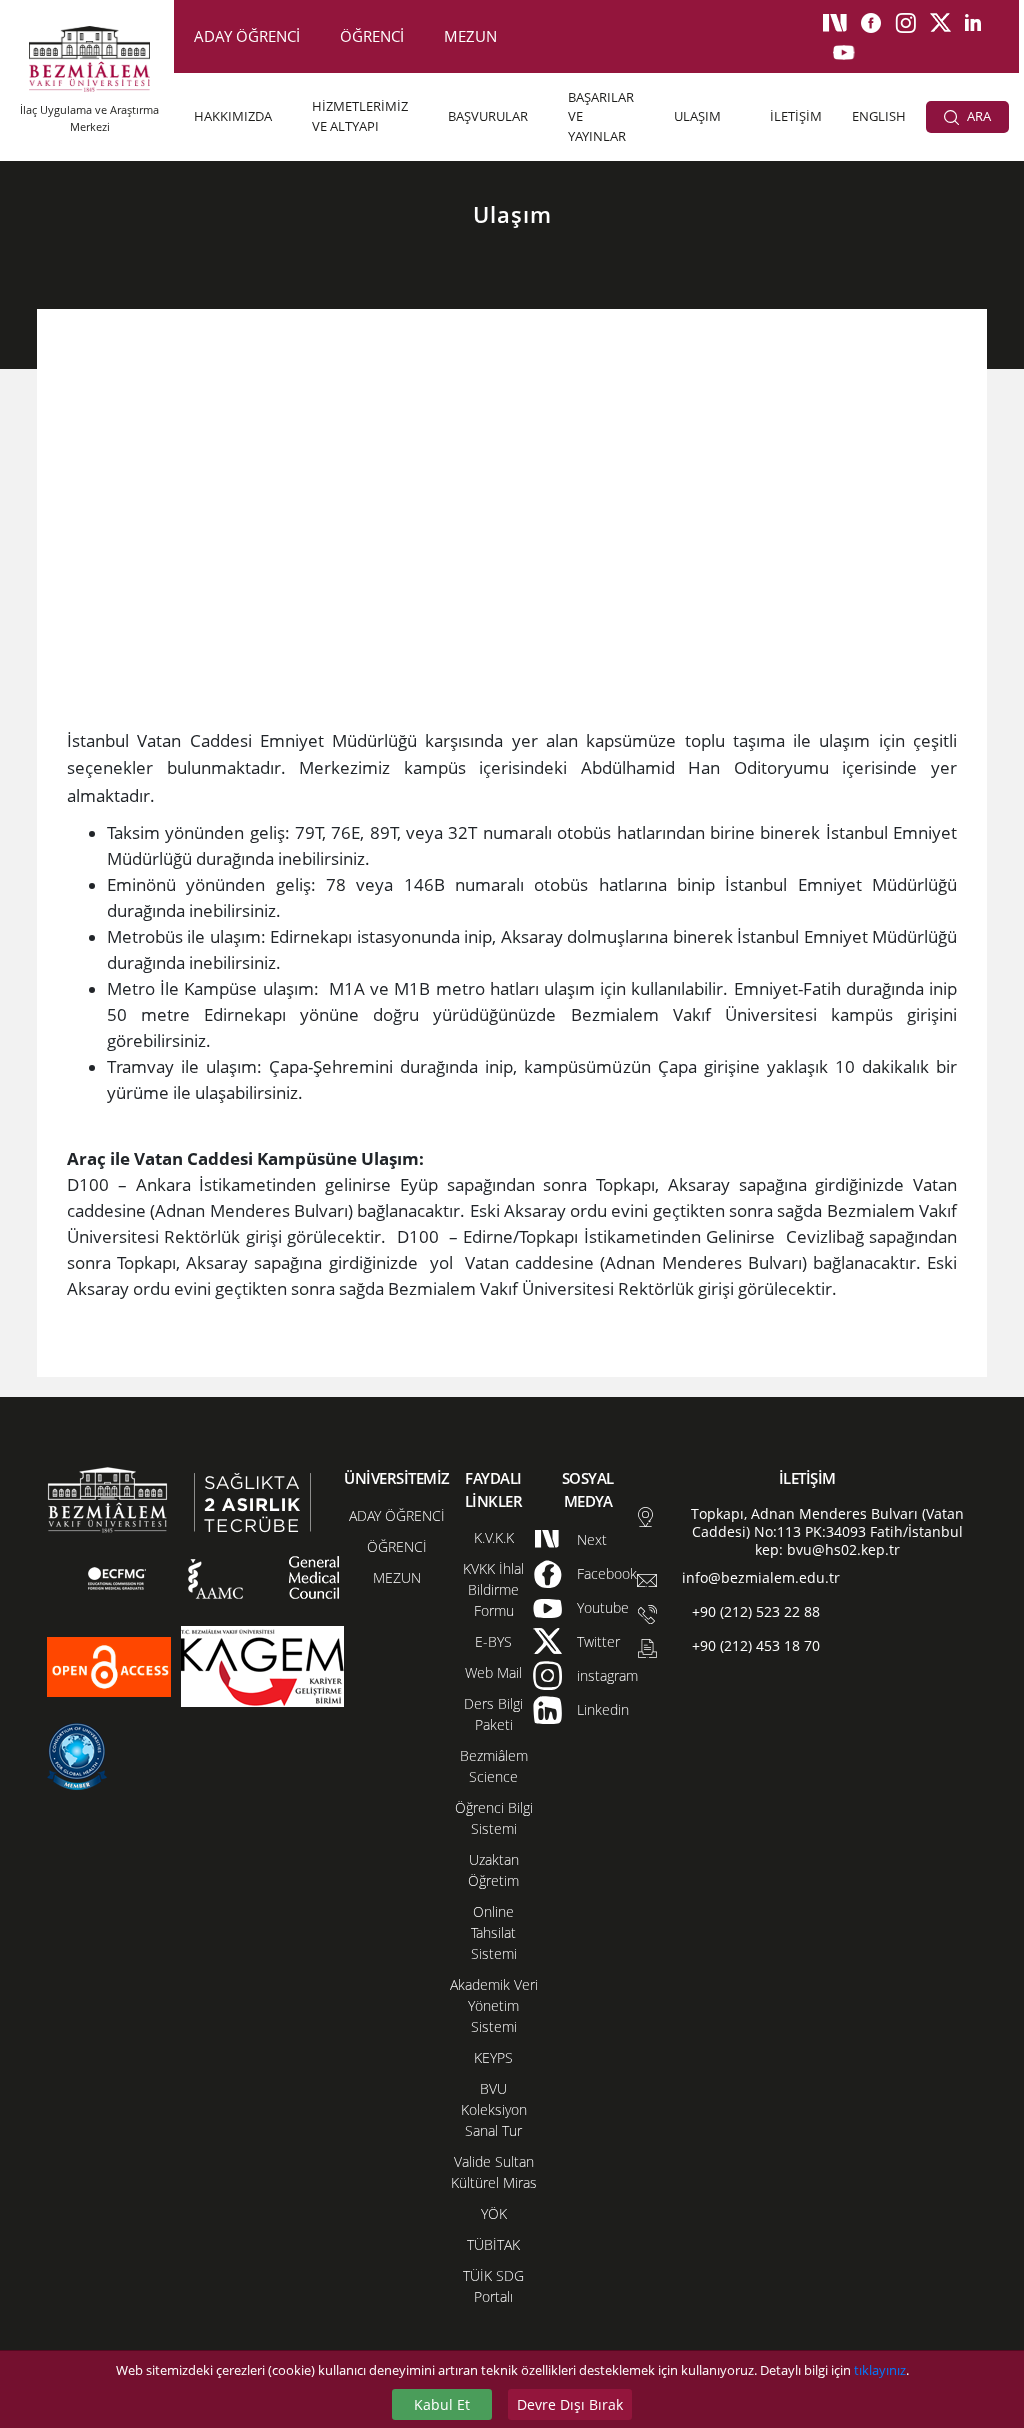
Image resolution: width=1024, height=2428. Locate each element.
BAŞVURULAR (488, 116)
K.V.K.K (494, 1537)
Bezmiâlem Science (494, 1766)
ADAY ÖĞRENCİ (247, 36)
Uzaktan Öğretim (493, 1870)
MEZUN (470, 36)
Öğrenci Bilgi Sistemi (494, 1818)
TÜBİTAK (493, 2244)
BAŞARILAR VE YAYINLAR (601, 116)
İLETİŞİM (796, 116)
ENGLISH (879, 116)
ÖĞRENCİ (372, 36)
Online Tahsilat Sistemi (494, 1932)
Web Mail (493, 1672)
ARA (977, 116)
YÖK (494, 2213)
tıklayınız (880, 2370)
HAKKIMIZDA (233, 116)
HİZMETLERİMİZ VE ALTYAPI (360, 116)
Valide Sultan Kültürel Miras (494, 2172)
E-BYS (493, 1641)
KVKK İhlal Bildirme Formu (493, 1589)
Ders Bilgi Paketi (493, 1714)
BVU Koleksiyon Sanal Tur (494, 2109)
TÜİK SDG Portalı (493, 2286)
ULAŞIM (697, 116)
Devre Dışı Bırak (570, 2404)
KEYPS (493, 2057)
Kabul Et (442, 2404)
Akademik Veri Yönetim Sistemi (494, 2005)
